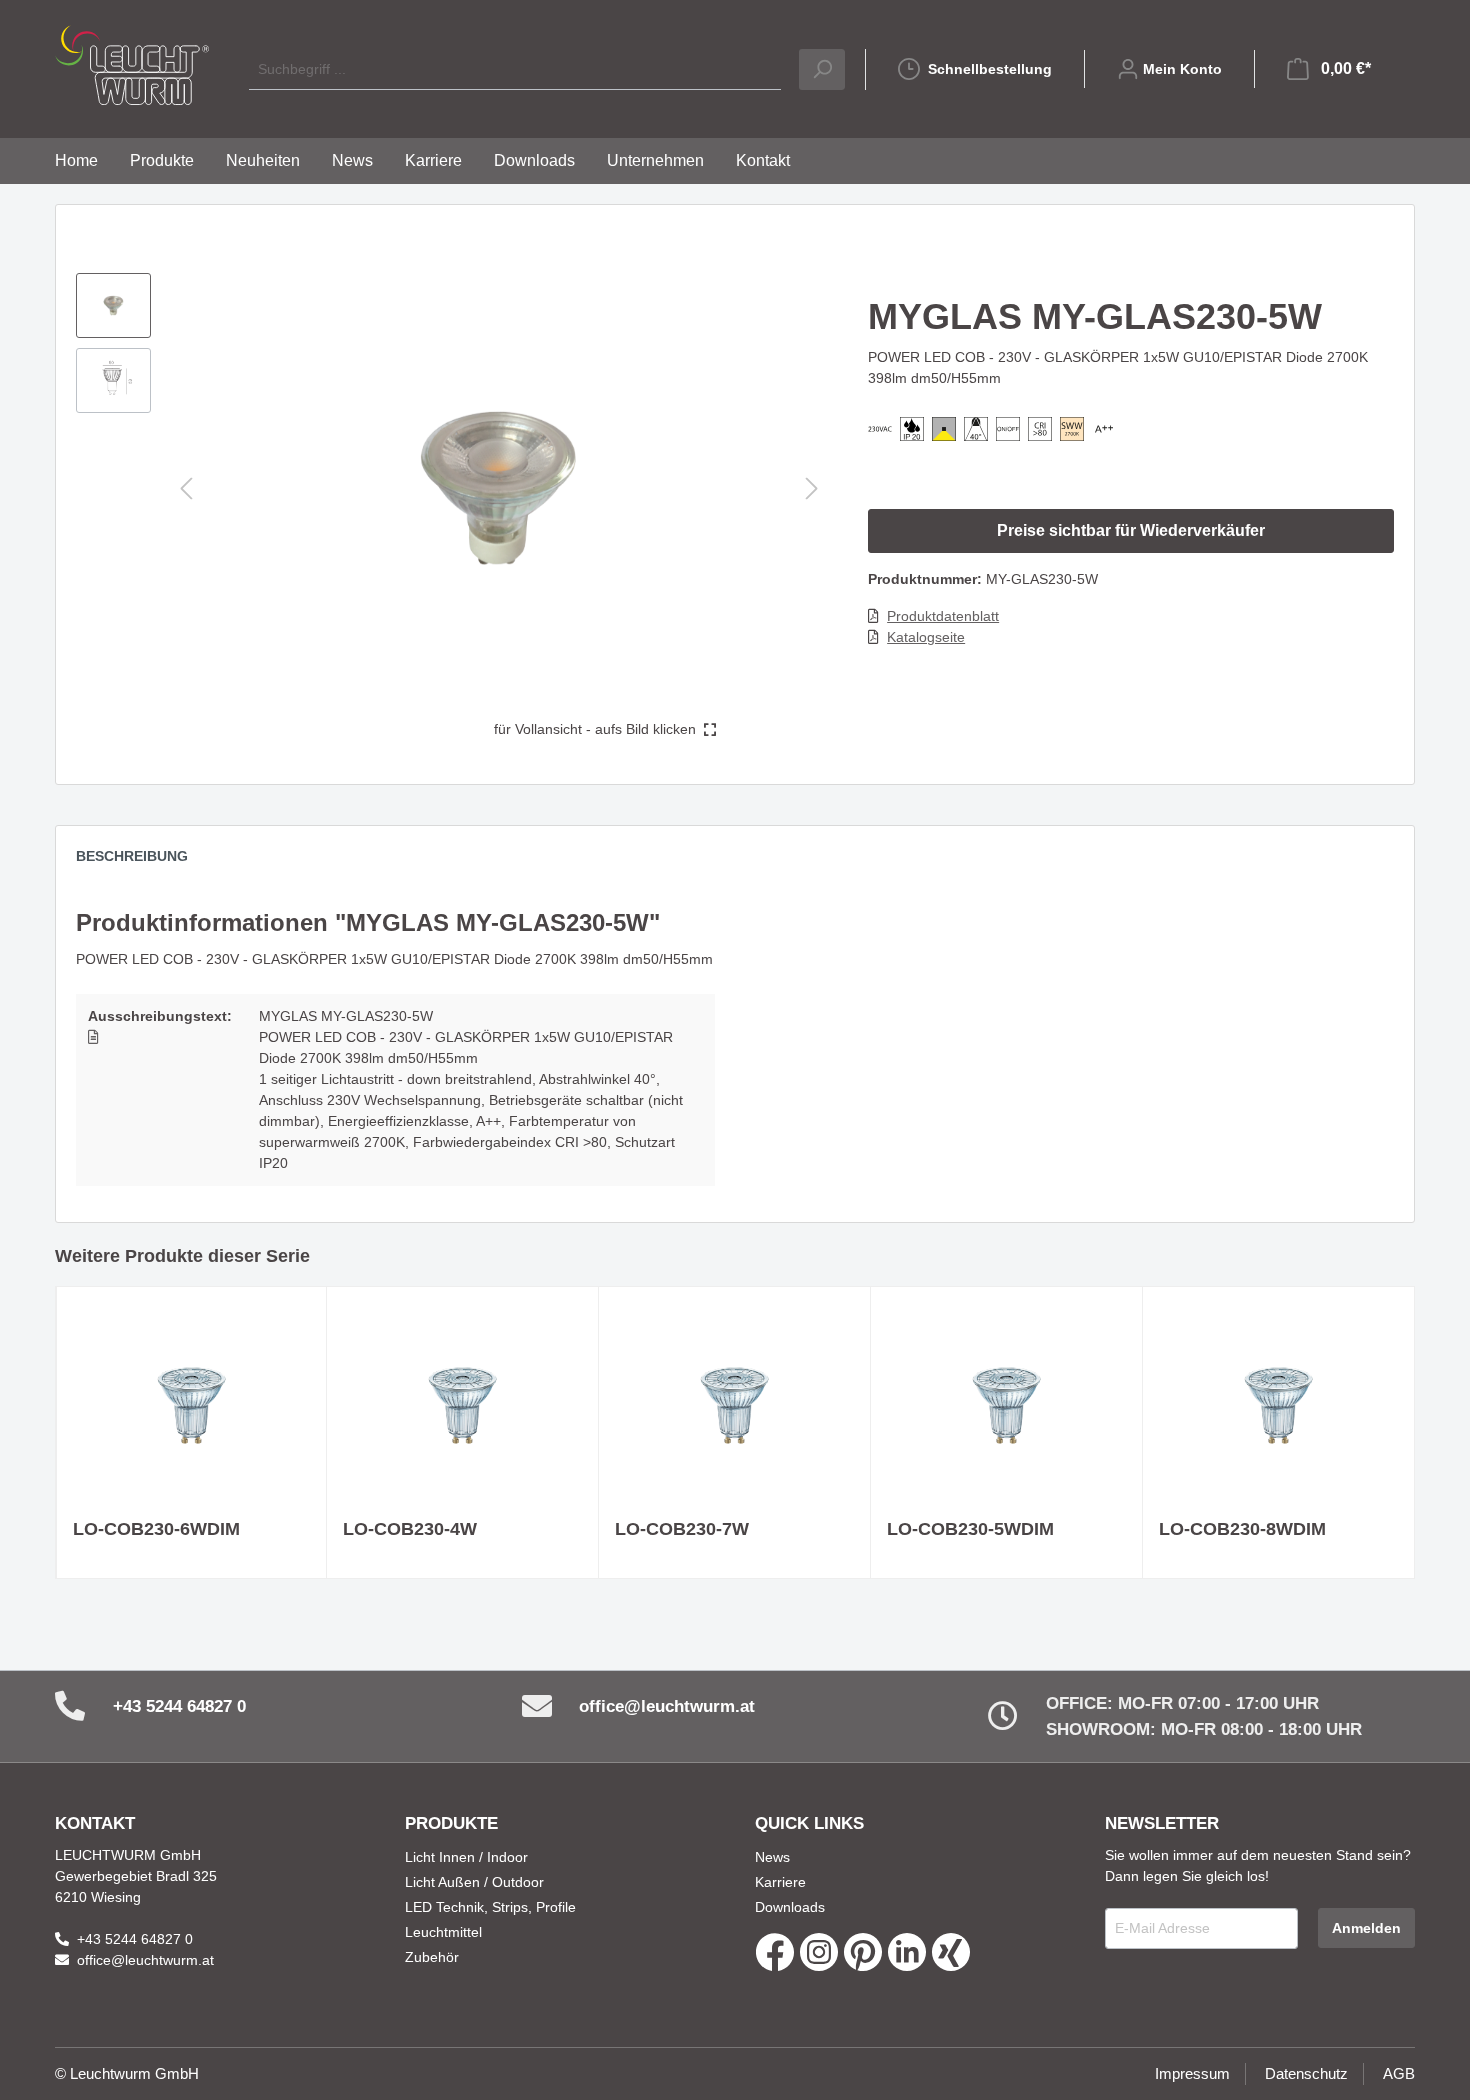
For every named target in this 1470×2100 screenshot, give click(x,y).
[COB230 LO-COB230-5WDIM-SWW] (1006, 1403)
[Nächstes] (812, 488)
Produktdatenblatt (943, 616)
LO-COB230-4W (410, 1529)
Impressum (1192, 2073)
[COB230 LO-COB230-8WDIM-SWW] (1278, 1403)
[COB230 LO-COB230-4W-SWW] (462, 1403)
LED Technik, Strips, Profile (490, 1907)
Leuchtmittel (443, 1932)
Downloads (790, 1907)
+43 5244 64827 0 (179, 1706)
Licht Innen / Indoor (466, 1857)
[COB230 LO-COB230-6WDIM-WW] (192, 1403)
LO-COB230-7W (682, 1529)
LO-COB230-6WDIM (156, 1529)
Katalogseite (926, 637)
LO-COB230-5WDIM (970, 1529)
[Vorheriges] (186, 488)
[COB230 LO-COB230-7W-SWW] (734, 1403)
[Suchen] (822, 69)
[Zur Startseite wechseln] (132, 65)
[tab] (142, 861)
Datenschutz (1306, 2073)
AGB (1399, 2073)
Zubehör (432, 1957)
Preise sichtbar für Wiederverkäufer (1131, 530)
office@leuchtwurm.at (667, 1706)
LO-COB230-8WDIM (1242, 1529)
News (772, 1857)
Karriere (780, 1882)
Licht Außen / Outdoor (474, 1882)
